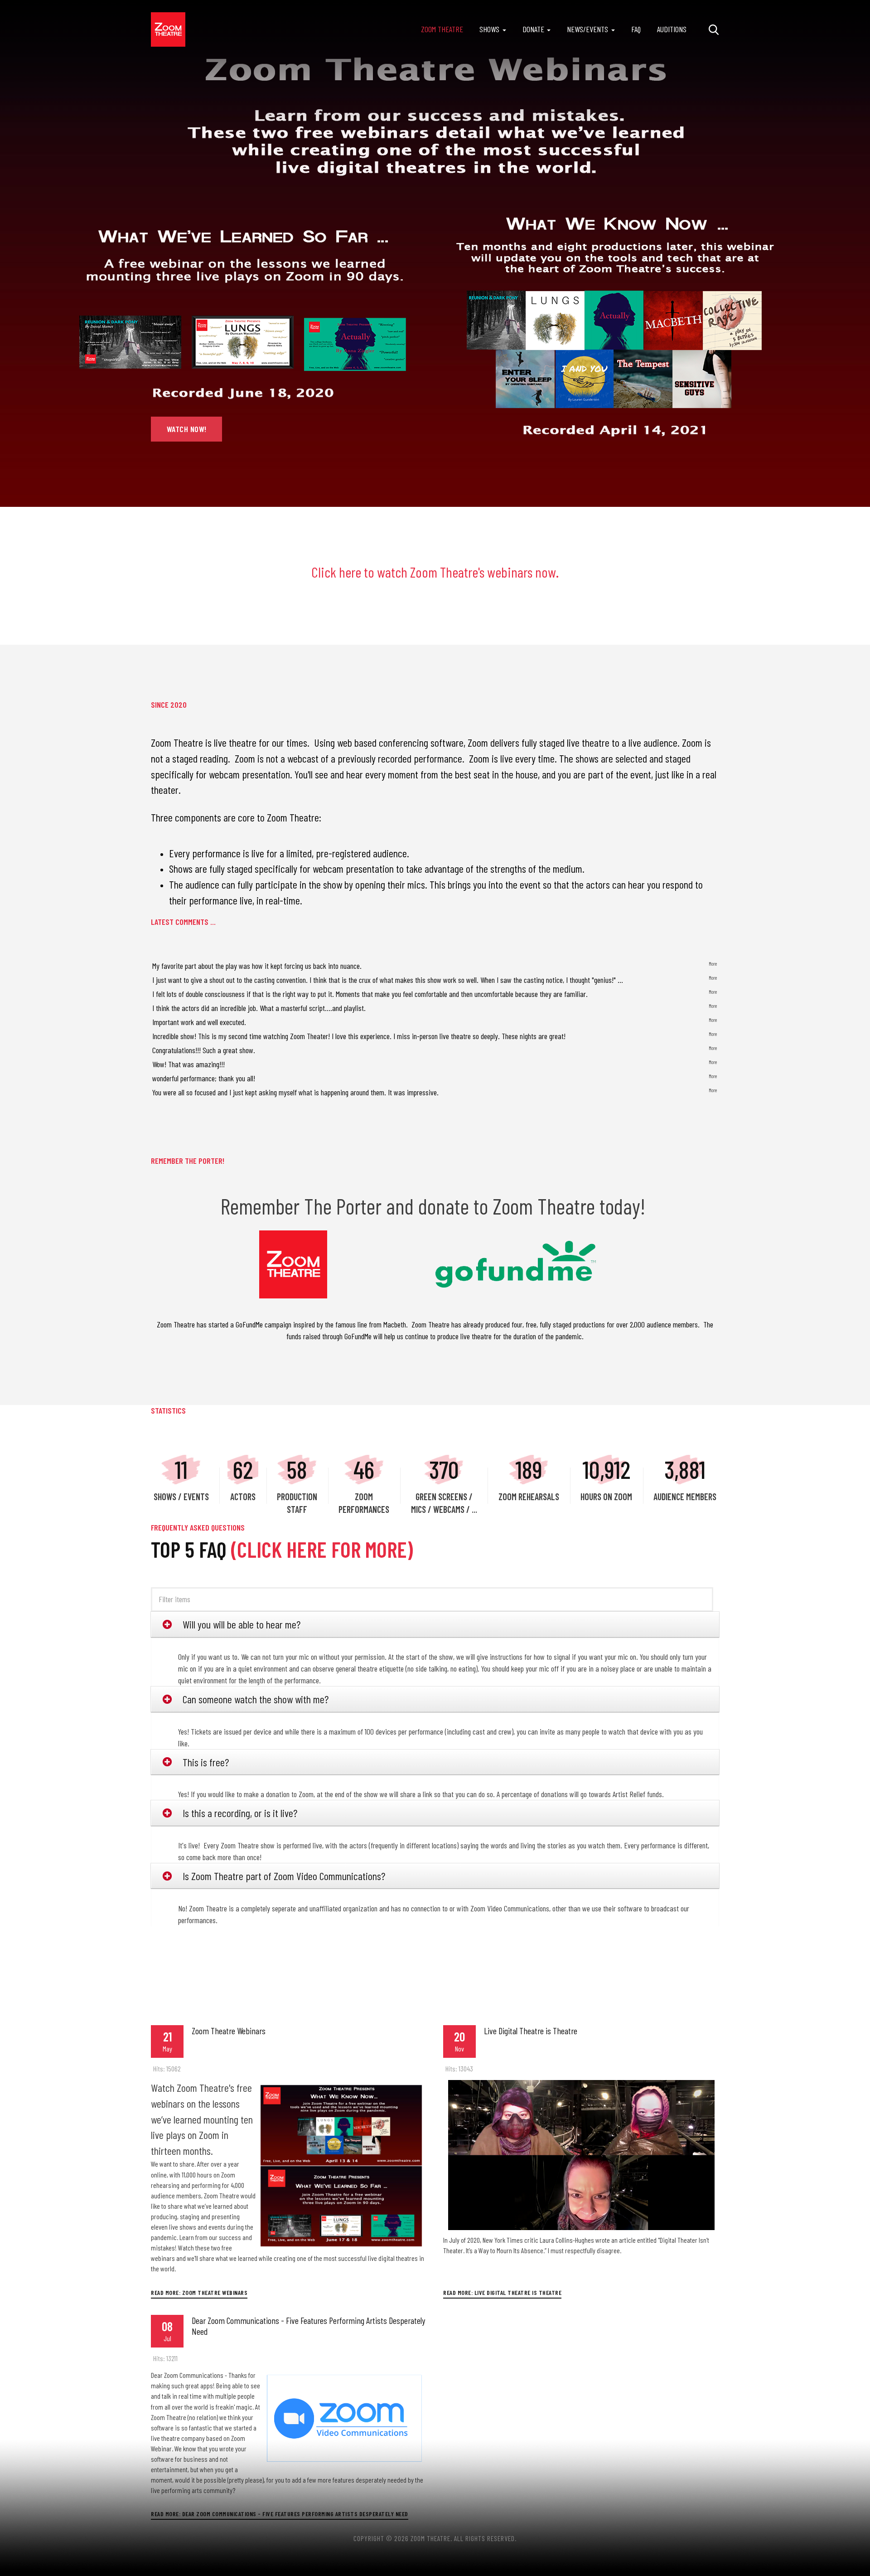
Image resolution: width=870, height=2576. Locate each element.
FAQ (636, 29)
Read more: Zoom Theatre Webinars (199, 2292)
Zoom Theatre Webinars (229, 2031)
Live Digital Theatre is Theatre (531, 2031)
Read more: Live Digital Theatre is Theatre (502, 2292)
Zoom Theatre (442, 29)
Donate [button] (533, 29)
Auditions (672, 29)
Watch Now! (187, 429)
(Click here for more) (322, 1549)
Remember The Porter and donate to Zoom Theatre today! (435, 1206)
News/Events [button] (587, 29)
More (713, 964)
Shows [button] (489, 29)
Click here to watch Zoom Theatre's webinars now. (435, 572)
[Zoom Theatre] (168, 29)
